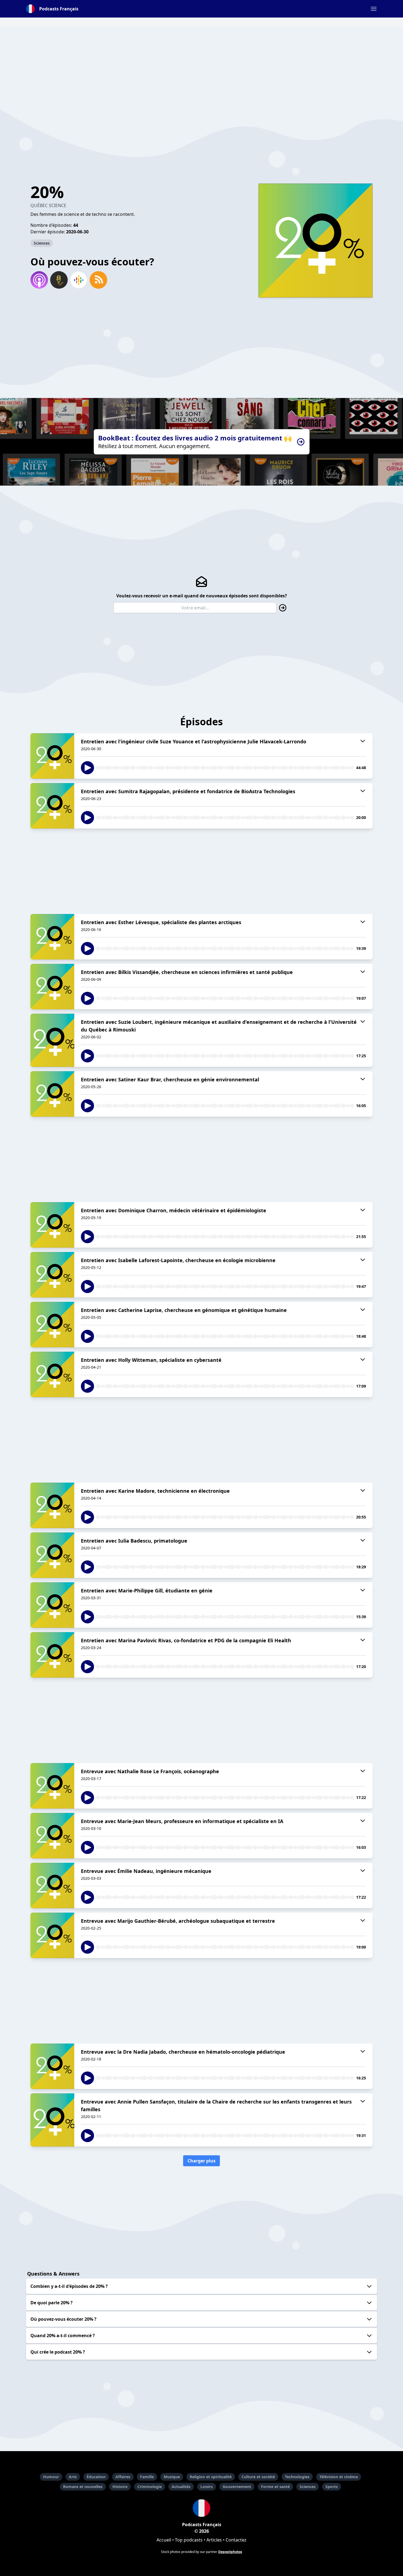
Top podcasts (189, 2540)
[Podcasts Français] (201, 2508)
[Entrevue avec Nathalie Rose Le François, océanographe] (52, 1786)
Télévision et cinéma (339, 2477)
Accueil (164, 2540)
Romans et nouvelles (83, 2487)
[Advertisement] (201, 65)
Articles (214, 2540)
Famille (147, 2477)
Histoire (120, 2487)
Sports (332, 2487)
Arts (73, 2477)
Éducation (96, 2477)
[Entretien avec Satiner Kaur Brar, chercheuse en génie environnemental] (52, 1094)
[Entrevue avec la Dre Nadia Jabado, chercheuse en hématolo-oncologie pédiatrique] (52, 2066)
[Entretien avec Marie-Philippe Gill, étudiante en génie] (52, 1605)
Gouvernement (237, 2487)
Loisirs (207, 2487)
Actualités (181, 2487)
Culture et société (258, 2477)
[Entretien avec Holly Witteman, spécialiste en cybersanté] (52, 1374)
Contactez (236, 2540)
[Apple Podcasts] (39, 280)
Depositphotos (230, 2552)
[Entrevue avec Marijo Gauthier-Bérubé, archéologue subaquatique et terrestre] (52, 1935)
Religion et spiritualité (211, 2477)
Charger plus (201, 2161)
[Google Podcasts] (79, 280)
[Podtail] (59, 280)
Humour (51, 2477)
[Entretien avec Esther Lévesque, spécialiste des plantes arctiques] (52, 937)
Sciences (42, 243)
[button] (374, 9)
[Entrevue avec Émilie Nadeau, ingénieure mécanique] (52, 1886)
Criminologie (150, 2487)
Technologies (297, 2477)
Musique (172, 2477)
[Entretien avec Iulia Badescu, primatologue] (52, 1555)
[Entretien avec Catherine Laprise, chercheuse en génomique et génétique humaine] (52, 1325)
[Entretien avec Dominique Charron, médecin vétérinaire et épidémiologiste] (52, 1225)
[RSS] (98, 280)
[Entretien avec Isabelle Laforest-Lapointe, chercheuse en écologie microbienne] (52, 1275)
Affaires (123, 2477)
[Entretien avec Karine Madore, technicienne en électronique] (52, 1505)
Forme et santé (275, 2487)
